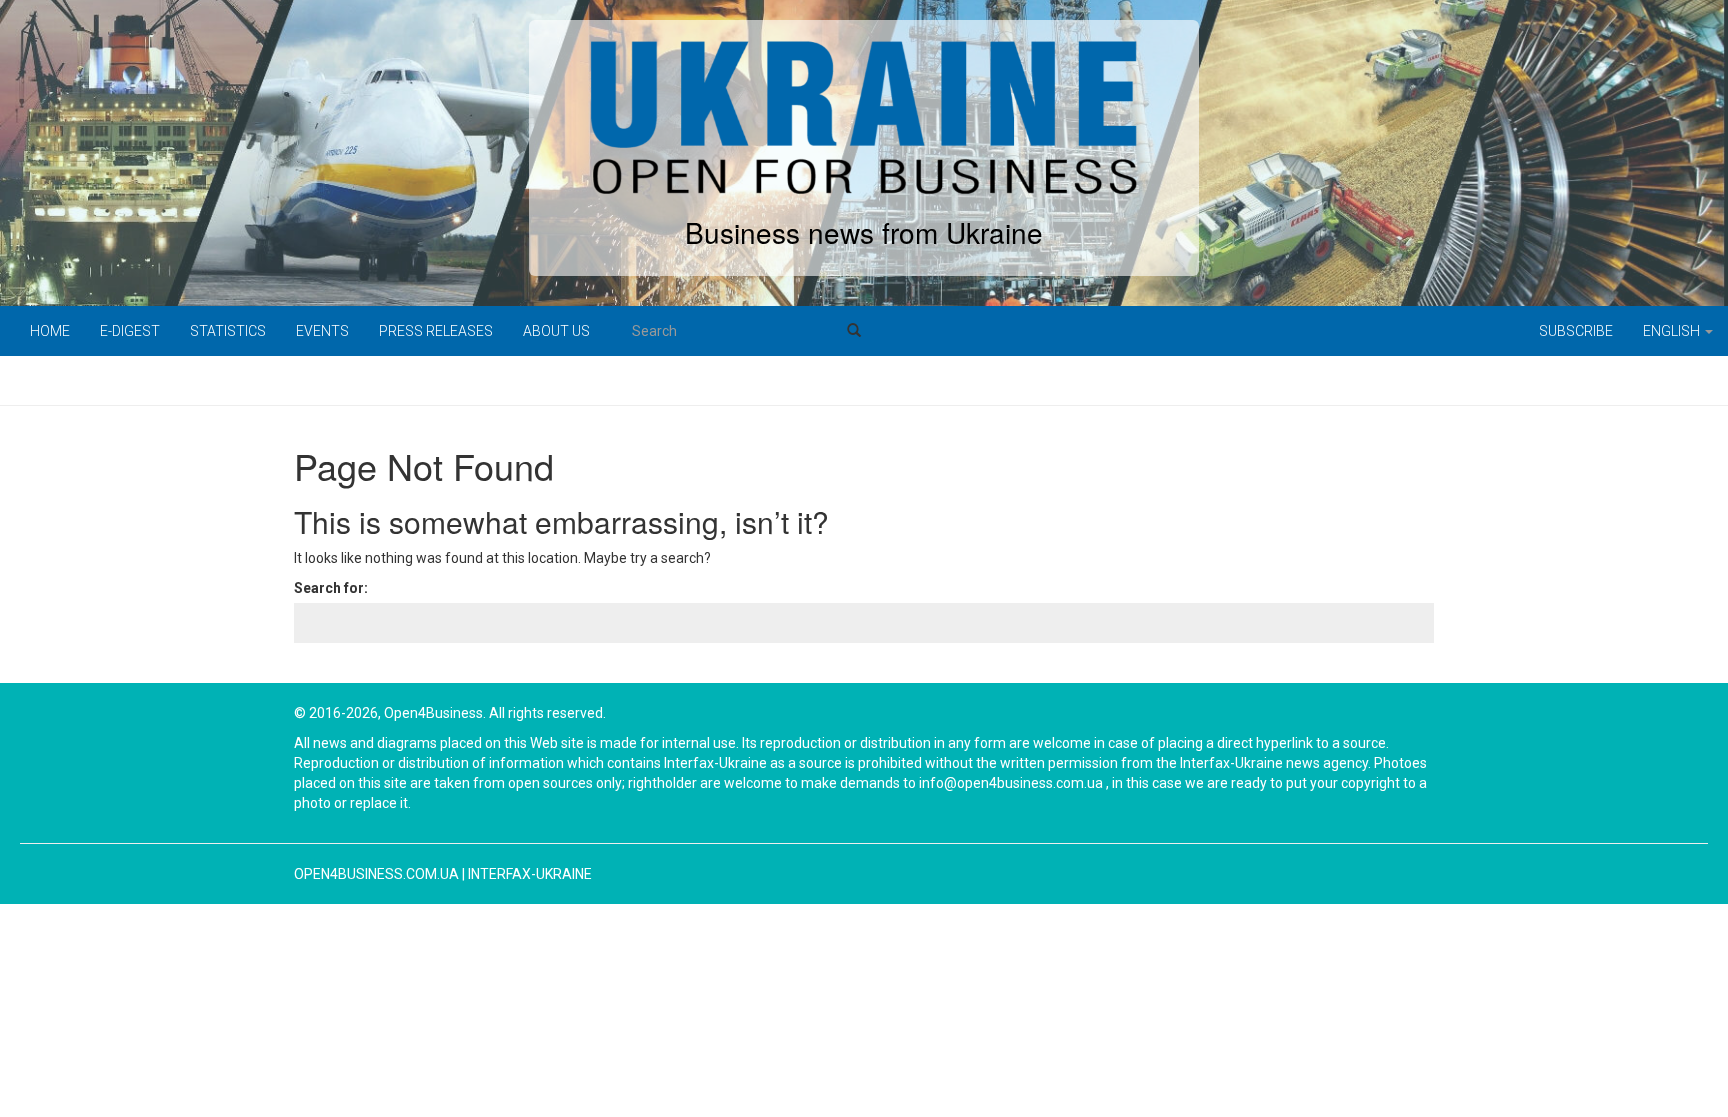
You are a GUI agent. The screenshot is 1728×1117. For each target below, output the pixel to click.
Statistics (228, 331)
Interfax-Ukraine (530, 874)
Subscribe (1576, 331)
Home (50, 331)
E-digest (130, 331)
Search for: (331, 588)
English (1673, 331)
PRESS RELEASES (436, 331)
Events (322, 331)
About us (556, 331)
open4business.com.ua (376, 874)
